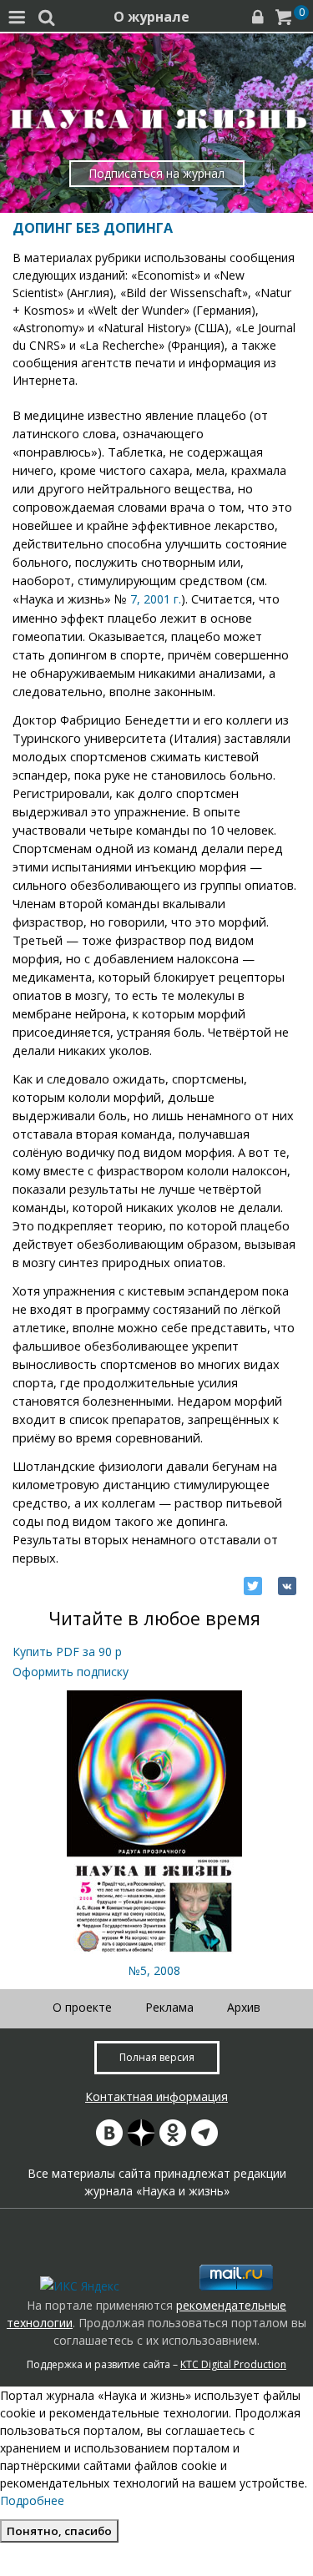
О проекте (82, 2007)
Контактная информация (156, 2096)
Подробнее (32, 2500)
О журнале (151, 17)
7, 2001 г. (156, 599)
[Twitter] (253, 1586)
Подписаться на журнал (156, 173)
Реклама (169, 2007)
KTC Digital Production (233, 2364)
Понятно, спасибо (59, 2531)
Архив (244, 2007)
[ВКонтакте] (287, 1586)
